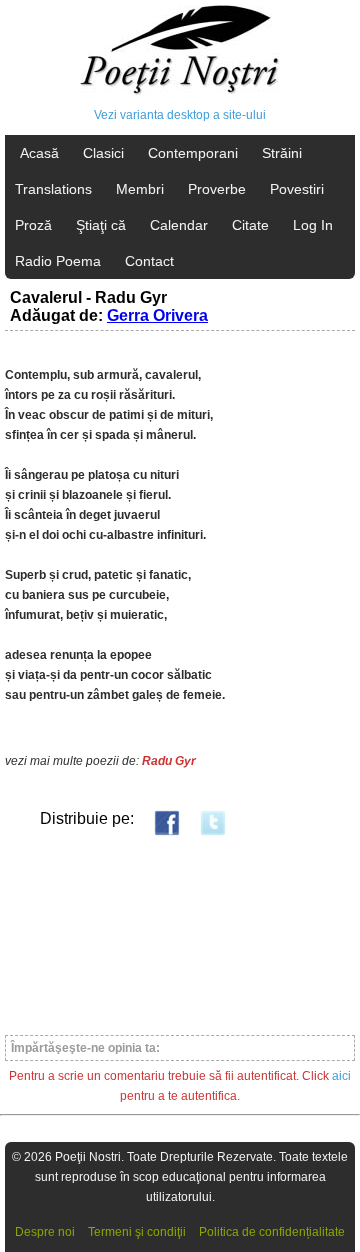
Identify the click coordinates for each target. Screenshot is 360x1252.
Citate (250, 225)
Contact (149, 261)
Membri (140, 189)
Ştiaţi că (101, 225)
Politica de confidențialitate (272, 1232)
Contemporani (193, 153)
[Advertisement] (180, 934)
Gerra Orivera (157, 315)
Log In (313, 225)
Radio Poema (58, 261)
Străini (282, 153)
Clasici (103, 153)
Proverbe (217, 189)
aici (341, 1076)
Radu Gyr (169, 761)
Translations (53, 189)
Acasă (39, 153)
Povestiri (297, 189)
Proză (33, 225)
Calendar (179, 225)
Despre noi (45, 1232)
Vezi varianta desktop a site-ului (180, 115)
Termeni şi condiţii (137, 1232)
